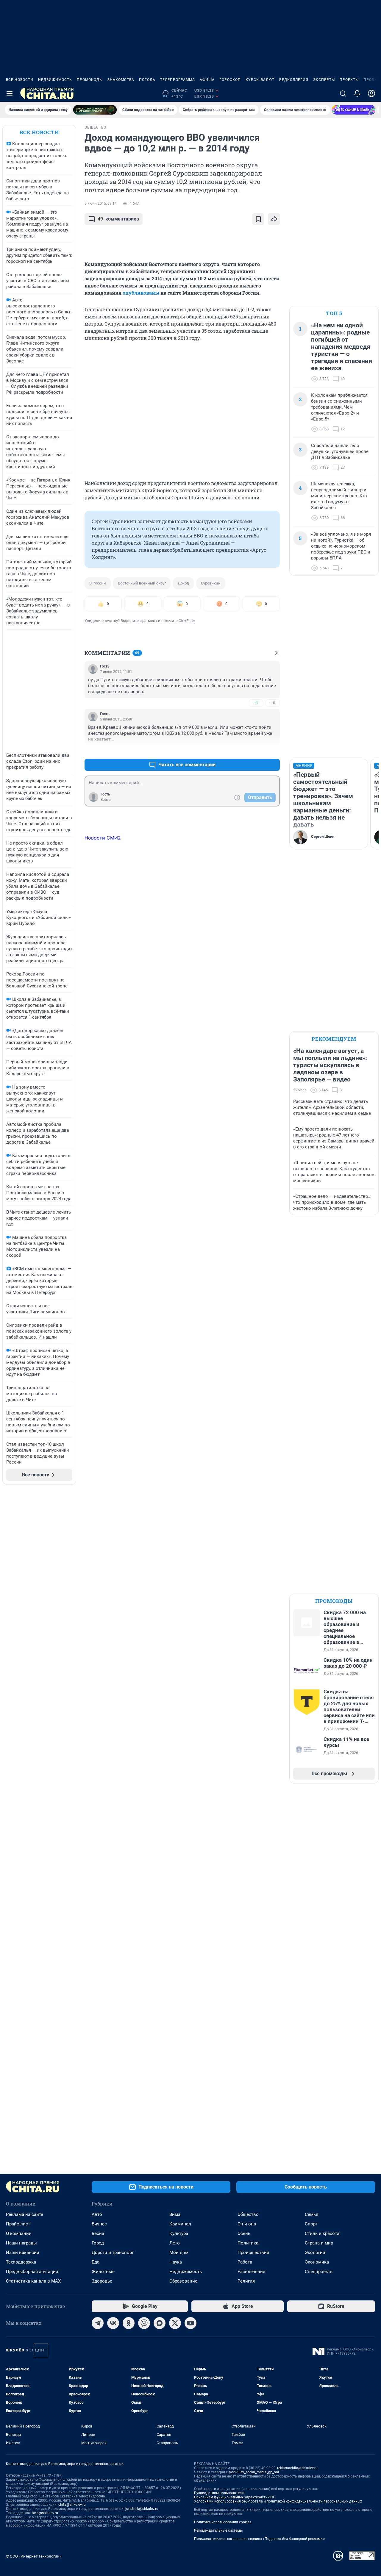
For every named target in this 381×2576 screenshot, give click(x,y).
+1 (256, 703)
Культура (179, 2233)
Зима (175, 2214)
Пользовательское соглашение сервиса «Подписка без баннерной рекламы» (260, 2539)
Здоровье (102, 2281)
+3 (256, 750)
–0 (273, 703)
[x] (175, 2323)
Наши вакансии (23, 2253)
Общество (248, 2214)
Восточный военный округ (142, 583)
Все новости (20, 80)
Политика (248, 2243)
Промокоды (90, 80)
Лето (175, 2243)
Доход (183, 583)
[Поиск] (343, 93)
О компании (19, 2233)
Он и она (247, 2224)
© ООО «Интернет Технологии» (34, 2556)
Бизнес (99, 2224)
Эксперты (324, 80)
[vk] (113, 2323)
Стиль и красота (322, 2233)
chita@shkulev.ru (72, 2505)
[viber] (144, 2323)
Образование (183, 2281)
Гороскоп (230, 80)
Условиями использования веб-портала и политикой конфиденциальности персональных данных (278, 2501)
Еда (96, 2262)
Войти (106, 800)
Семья (311, 2214)
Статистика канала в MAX (33, 2281)
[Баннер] (95, 110)
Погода (147, 80)
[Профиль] (371, 93)
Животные (103, 2272)
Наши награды (21, 2243)
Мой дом (179, 2253)
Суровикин (211, 583)
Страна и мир (319, 2243)
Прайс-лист (18, 2224)
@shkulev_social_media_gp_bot (254, 2472)
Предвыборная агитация (32, 2272)
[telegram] (98, 2323)
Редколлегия (294, 80)
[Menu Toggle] (10, 93)
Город (98, 2243)
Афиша (207, 80)
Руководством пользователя (219, 2493)
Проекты (349, 80)
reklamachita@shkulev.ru (297, 2468)
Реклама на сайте (25, 2214)
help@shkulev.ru (45, 2513)
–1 (273, 750)
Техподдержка (21, 2262)
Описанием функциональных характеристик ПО (235, 2497)
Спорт (311, 2224)
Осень (244, 2233)
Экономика (317, 2262)
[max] (160, 2323)
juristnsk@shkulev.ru (142, 2509)
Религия (246, 2281)
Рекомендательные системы (218, 2530)
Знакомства (121, 80)
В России (98, 583)
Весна (98, 2233)
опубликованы (141, 293)
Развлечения (251, 2272)
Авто (97, 2214)
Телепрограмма (178, 80)
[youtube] (190, 2323)
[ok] (129, 2323)
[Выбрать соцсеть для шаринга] (274, 219)
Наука (176, 2262)
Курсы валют (260, 80)
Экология (315, 2253)
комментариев (118, 219)
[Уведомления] (357, 93)
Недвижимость (55, 80)
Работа (245, 2262)
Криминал (180, 2224)
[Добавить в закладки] (258, 219)
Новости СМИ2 (103, 838)
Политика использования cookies (223, 2522)
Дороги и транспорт (113, 2253)
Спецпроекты (319, 2272)
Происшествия (253, 2253)
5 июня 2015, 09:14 (101, 204)
